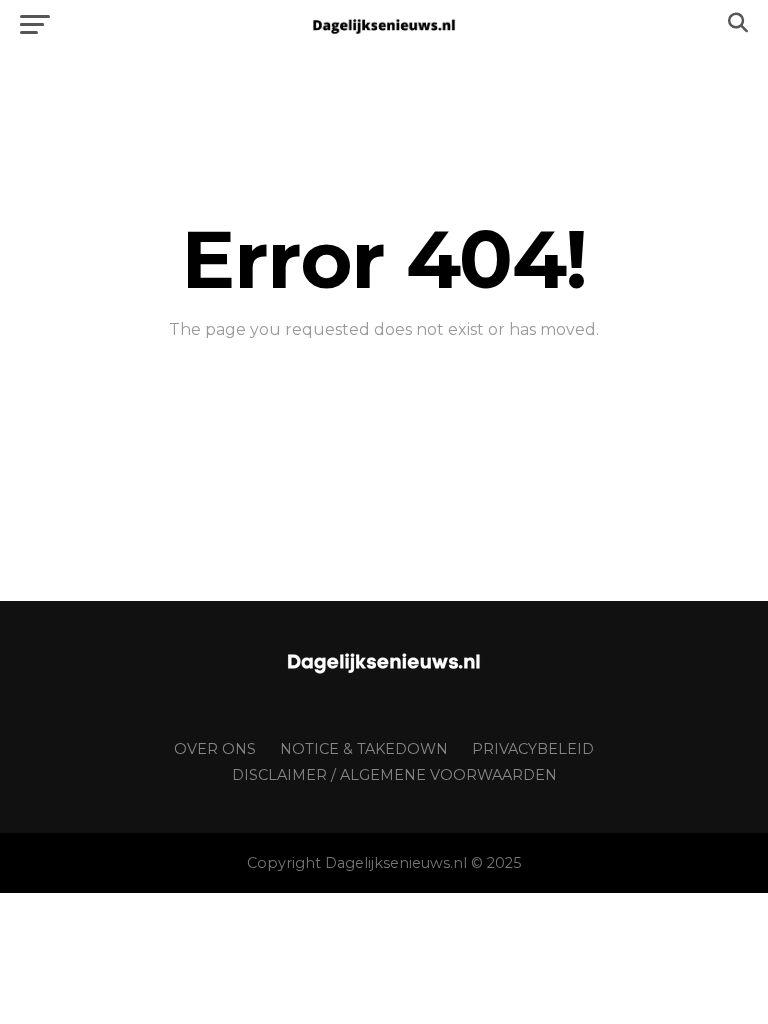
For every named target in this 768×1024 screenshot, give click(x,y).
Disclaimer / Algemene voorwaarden (394, 775)
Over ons (215, 749)
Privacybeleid (533, 749)
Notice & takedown (364, 749)
